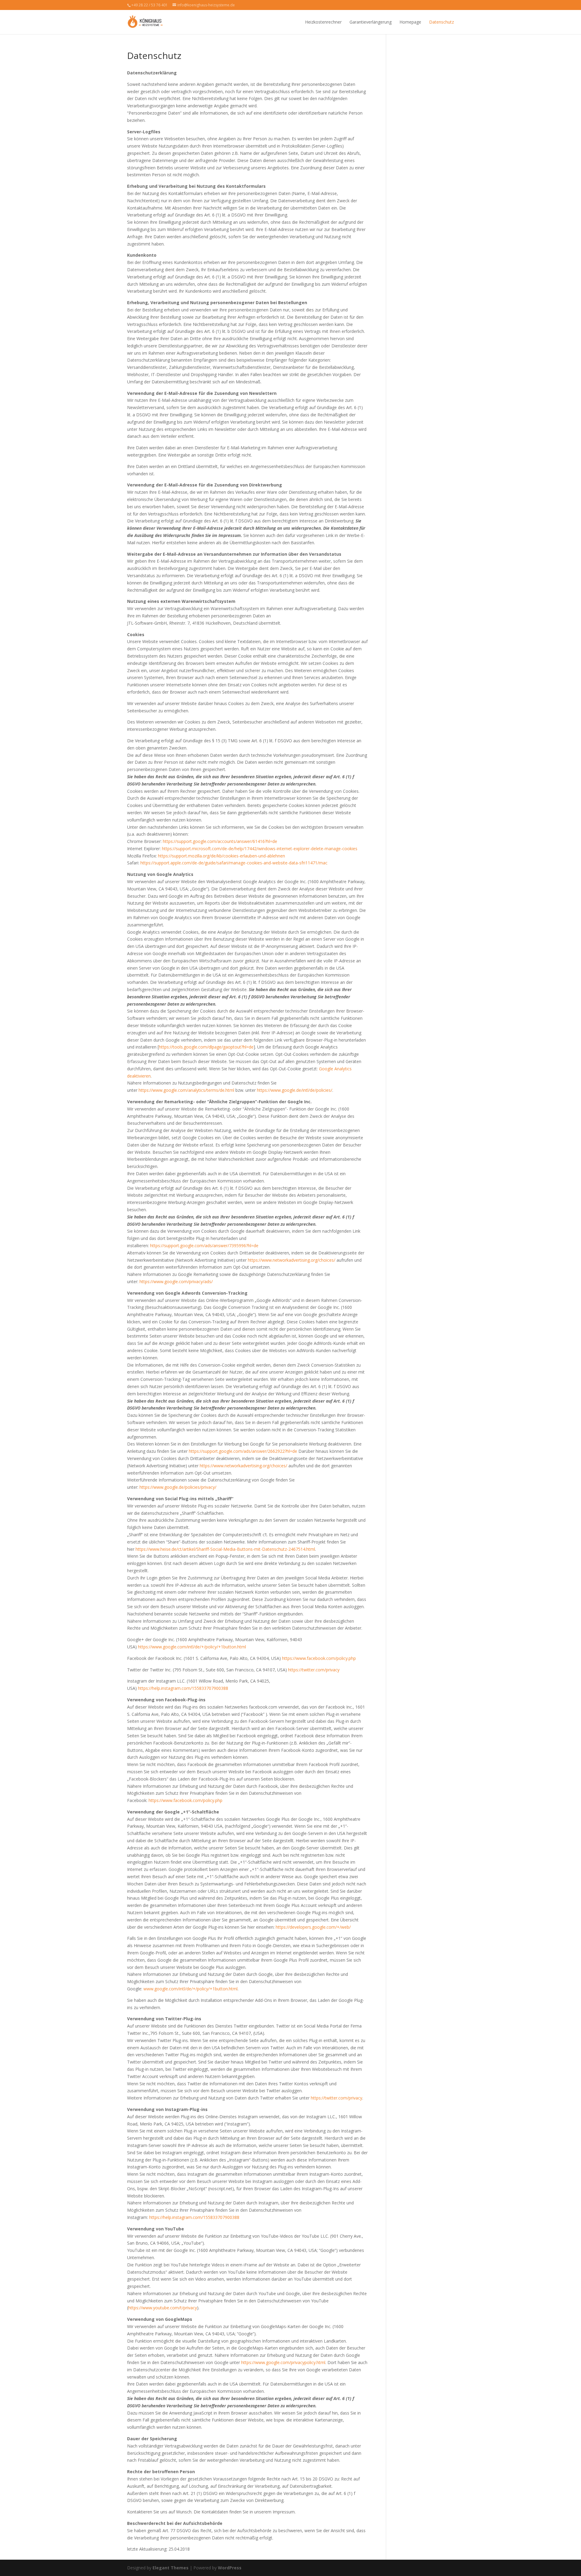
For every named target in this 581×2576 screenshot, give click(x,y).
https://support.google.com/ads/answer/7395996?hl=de (204, 1246)
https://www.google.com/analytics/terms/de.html (186, 1090)
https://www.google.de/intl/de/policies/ (295, 1090)
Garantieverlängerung (371, 22)
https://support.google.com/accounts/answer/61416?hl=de (220, 841)
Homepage (410, 22)
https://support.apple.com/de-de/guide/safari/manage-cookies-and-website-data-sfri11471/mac (234, 863)
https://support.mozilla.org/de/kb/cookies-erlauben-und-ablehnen (222, 856)
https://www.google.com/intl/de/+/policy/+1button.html (192, 1647)
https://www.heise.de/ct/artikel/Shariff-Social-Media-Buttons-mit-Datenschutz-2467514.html (225, 1549)
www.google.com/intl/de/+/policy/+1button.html (190, 1989)
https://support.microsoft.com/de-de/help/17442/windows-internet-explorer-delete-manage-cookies (260, 849)
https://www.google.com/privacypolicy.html (283, 2362)
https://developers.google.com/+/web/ (313, 1927)
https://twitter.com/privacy (314, 1670)
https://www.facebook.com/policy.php (319, 1658)
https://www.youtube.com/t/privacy (163, 2308)
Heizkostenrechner (323, 22)
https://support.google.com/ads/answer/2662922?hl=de (243, 1451)
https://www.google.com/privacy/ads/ (176, 1281)
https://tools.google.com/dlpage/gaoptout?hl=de (206, 1047)
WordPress (230, 2568)
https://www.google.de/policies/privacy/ (178, 1487)
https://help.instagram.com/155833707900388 (183, 1688)
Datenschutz (441, 22)
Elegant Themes (171, 2568)
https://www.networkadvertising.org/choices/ (292, 1260)
